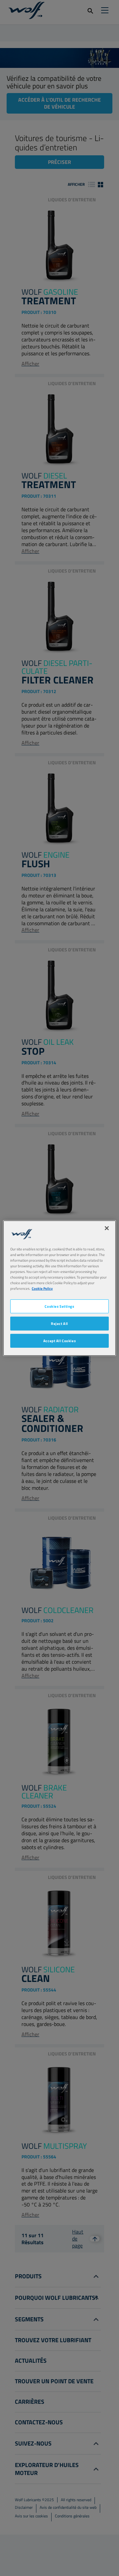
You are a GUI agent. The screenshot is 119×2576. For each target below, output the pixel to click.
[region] (59, 1288)
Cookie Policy (42, 1288)
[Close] (107, 1228)
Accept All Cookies (59, 1341)
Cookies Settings (59, 1306)
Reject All (59, 1323)
